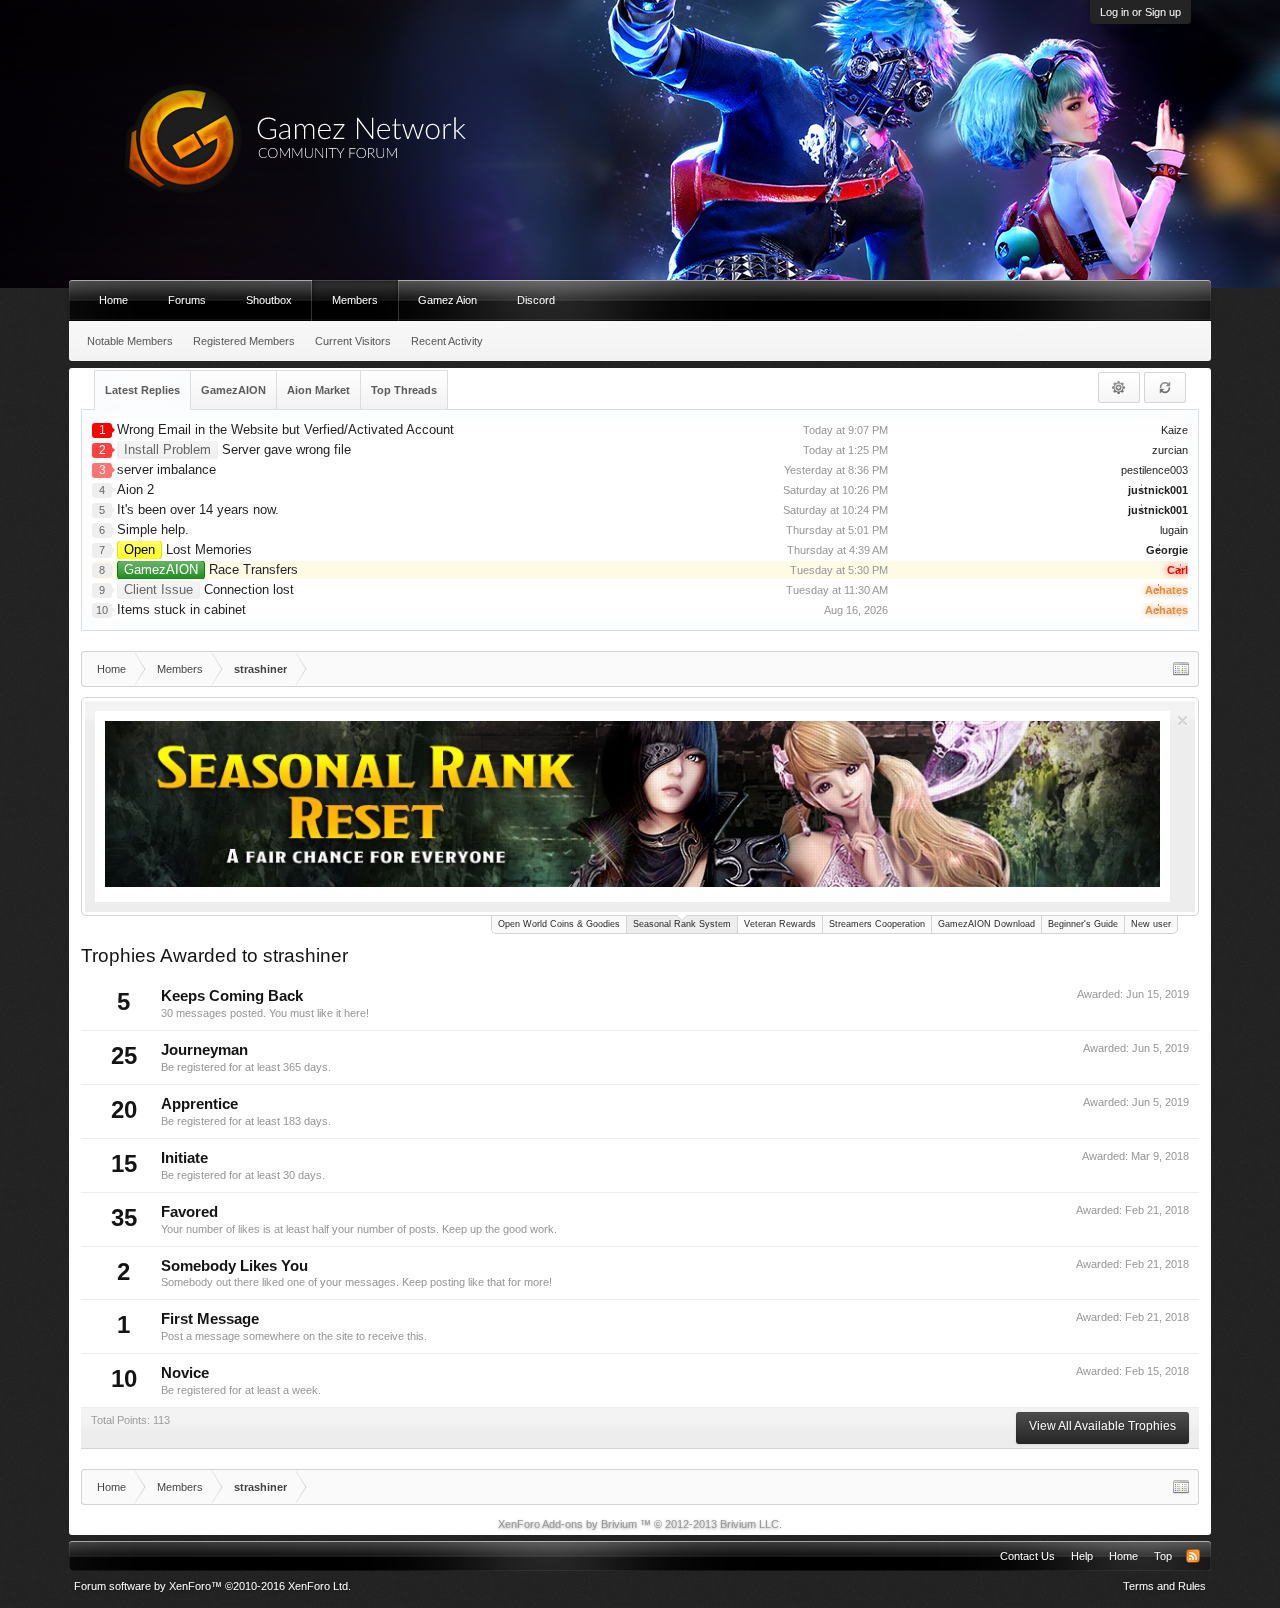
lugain (1174, 530)
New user (1151, 924)
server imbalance (166, 469)
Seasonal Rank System (682, 924)
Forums (187, 300)
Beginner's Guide (1083, 924)
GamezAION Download (986, 924)
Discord (536, 300)
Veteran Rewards (780, 924)
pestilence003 (1154, 470)
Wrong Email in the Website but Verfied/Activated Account (285, 429)
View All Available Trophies (1102, 1426)
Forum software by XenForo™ (212, 1586)
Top (1163, 1556)
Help (1082, 1556)
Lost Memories (188, 549)
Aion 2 (135, 489)
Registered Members (244, 341)
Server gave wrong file (237, 449)
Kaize (1174, 430)
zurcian (1170, 450)
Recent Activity (447, 341)
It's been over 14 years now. (198, 509)
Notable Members (130, 341)
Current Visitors (353, 341)
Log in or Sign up (1140, 12)
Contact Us (1027, 1556)
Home (113, 300)
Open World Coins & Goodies (559, 924)
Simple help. (153, 529)
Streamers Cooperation (877, 924)
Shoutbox (269, 300)
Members (355, 300)
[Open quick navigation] (1181, 669)
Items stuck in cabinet (181, 609)
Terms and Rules (1164, 1586)
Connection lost (209, 589)
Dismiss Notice (1182, 720)
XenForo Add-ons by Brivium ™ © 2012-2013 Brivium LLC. (640, 1524)
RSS (1193, 1556)
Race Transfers (211, 569)
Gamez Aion (447, 300)
